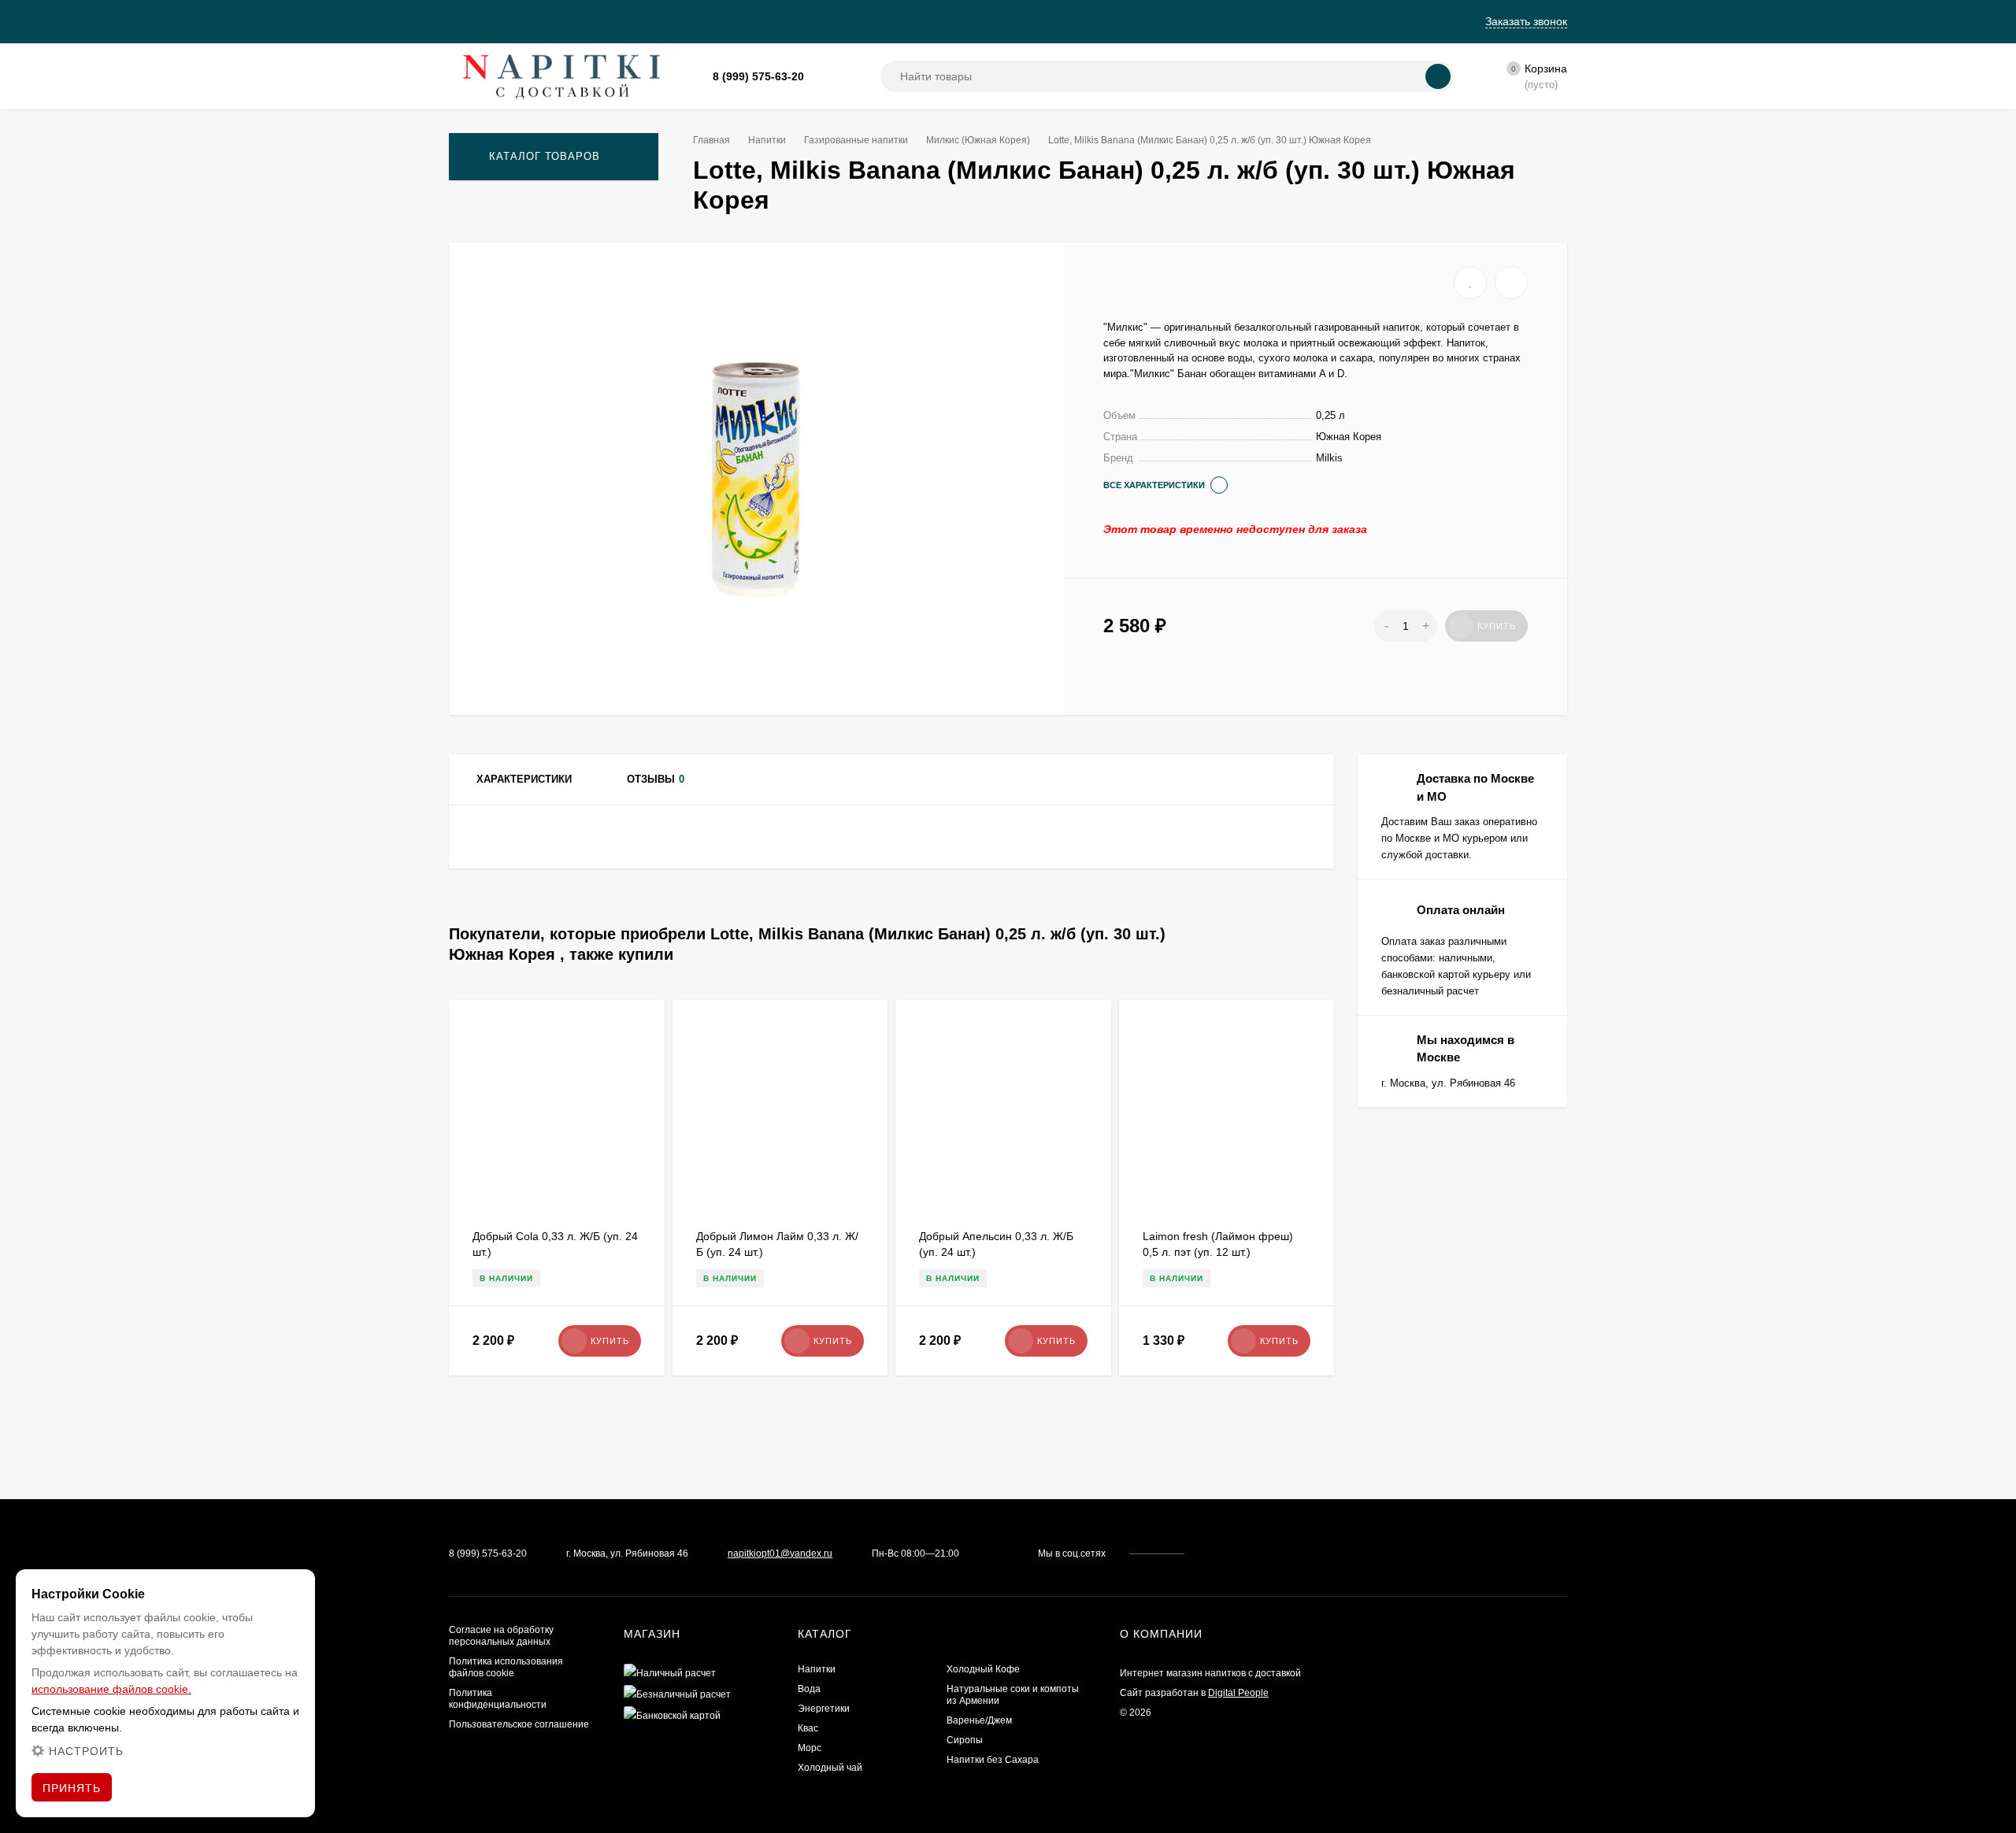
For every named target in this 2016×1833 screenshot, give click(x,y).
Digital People (1238, 1693)
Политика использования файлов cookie (506, 1667)
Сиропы (965, 1740)
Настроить (86, 1751)
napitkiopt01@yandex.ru (780, 1553)
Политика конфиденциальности (498, 1699)
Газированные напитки (856, 140)
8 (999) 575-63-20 (758, 76)
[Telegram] (840, 77)
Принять (72, 1788)
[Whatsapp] (821, 77)
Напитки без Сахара (993, 1760)
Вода (809, 1689)
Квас (808, 1728)
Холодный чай (830, 1768)
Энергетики (824, 1709)
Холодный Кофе (983, 1669)
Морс (810, 1748)
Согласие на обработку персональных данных (501, 1636)
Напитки (767, 140)
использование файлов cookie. (111, 1689)
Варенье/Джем (979, 1720)
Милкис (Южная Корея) (978, 140)
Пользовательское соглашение (519, 1724)
